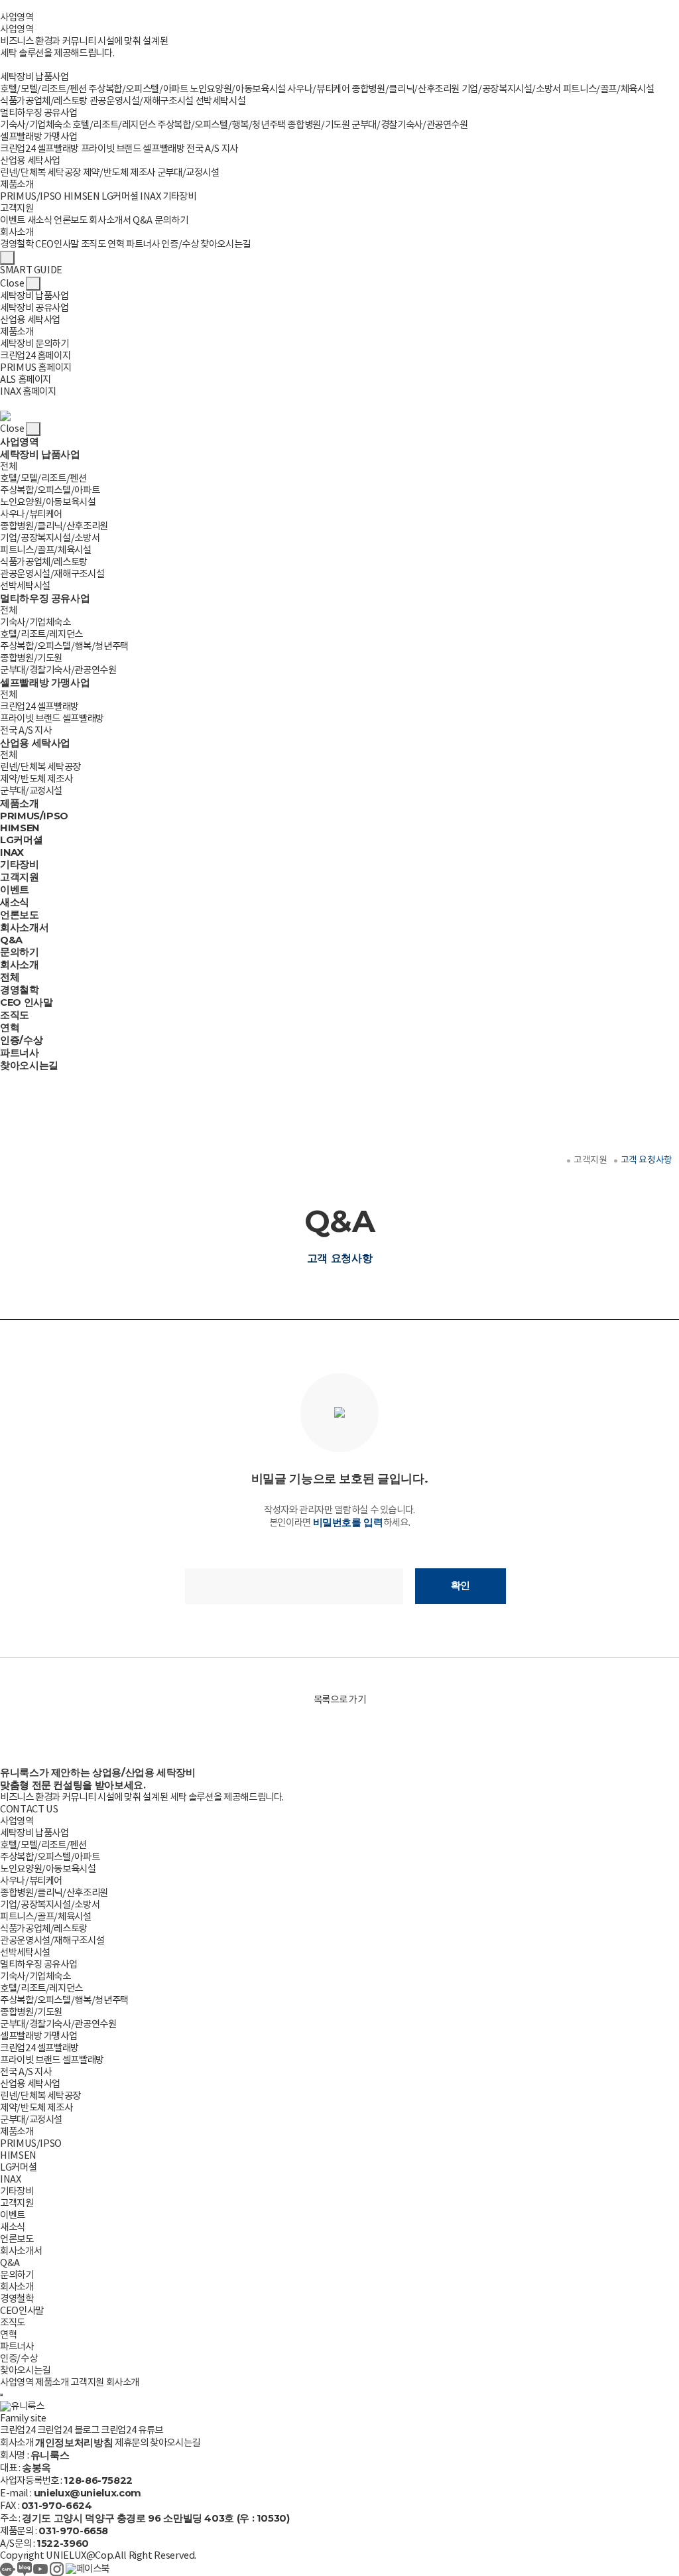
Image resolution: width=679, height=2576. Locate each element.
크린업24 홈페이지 (35, 356)
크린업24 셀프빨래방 (39, 149)
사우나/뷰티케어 (318, 89)
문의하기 (171, 221)
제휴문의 (132, 2443)
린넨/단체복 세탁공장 (40, 173)
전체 (8, 467)
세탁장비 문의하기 (34, 344)
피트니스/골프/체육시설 (609, 89)
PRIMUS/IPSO (31, 197)
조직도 (93, 244)
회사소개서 (110, 221)
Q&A (143, 221)
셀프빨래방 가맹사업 (38, 137)
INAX (151, 197)
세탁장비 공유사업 (34, 308)
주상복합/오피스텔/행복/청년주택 (221, 125)
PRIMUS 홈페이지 (36, 368)
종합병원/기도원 (318, 125)
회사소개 (17, 233)
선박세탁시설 (221, 101)
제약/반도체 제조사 (119, 173)
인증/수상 (180, 244)
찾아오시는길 (225, 244)
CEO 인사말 (26, 1002)
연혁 (116, 244)
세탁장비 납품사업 (34, 77)
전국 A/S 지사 (212, 149)
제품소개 (17, 185)
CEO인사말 (57, 244)
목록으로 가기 (339, 1700)
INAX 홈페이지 (28, 392)
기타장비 (179, 197)
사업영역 (17, 18)
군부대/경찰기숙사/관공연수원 (410, 125)
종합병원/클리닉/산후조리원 (405, 89)
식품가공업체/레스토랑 (44, 101)
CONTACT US (29, 1809)
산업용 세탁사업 (30, 161)
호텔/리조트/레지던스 (114, 125)
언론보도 (71, 221)
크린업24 (18, 2430)
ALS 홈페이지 (26, 380)
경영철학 (17, 244)
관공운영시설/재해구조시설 (142, 101)
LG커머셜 (120, 197)
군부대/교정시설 (188, 173)
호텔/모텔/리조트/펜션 (43, 89)
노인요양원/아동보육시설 (238, 89)
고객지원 (17, 209)
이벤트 (13, 221)
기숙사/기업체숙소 (35, 125)
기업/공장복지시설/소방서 (511, 89)
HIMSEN (82, 197)
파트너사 (143, 244)
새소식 (40, 221)
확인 (461, 1586)
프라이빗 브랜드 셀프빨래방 (133, 149)
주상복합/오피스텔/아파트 (138, 89)
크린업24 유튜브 (132, 2430)
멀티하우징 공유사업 (38, 113)
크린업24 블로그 (68, 2430)
